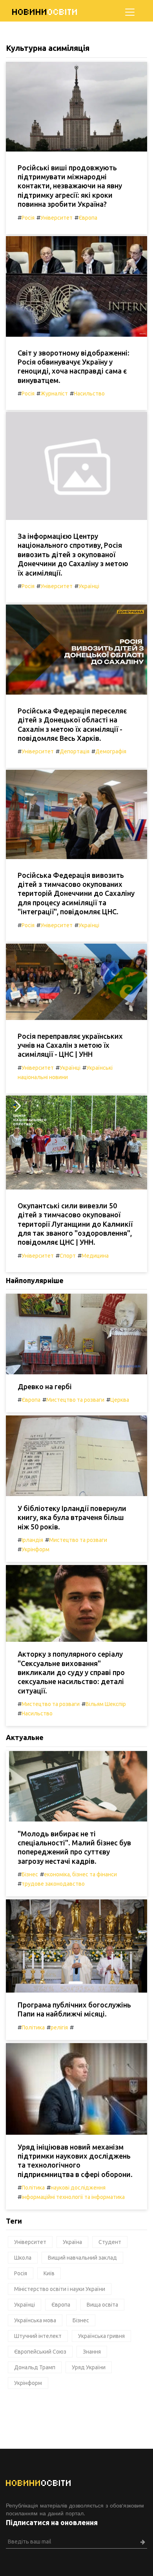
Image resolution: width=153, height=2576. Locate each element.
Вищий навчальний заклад (82, 2258)
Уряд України (89, 2367)
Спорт (68, 1256)
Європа (88, 218)
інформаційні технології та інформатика (73, 2197)
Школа (23, 2258)
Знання (92, 2352)
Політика (33, 2027)
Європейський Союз (40, 2352)
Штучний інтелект (38, 2336)
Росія (28, 218)
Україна (72, 2242)
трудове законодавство (53, 1884)
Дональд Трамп (35, 2367)
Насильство (89, 394)
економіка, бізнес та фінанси (80, 1874)
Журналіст (54, 394)
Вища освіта (102, 2305)
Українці (89, 586)
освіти (45, 12)
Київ (49, 2273)
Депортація (75, 751)
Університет (56, 218)
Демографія (111, 751)
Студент (110, 2242)
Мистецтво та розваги (75, 1400)
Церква (120, 1400)
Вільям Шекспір (106, 1704)
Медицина (95, 1256)
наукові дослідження (78, 2188)
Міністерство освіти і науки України (60, 2289)
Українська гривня (101, 2336)
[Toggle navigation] (130, 12)
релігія (59, 2027)
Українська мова (35, 2320)
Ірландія (32, 1540)
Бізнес (30, 1874)
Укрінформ (36, 1549)
